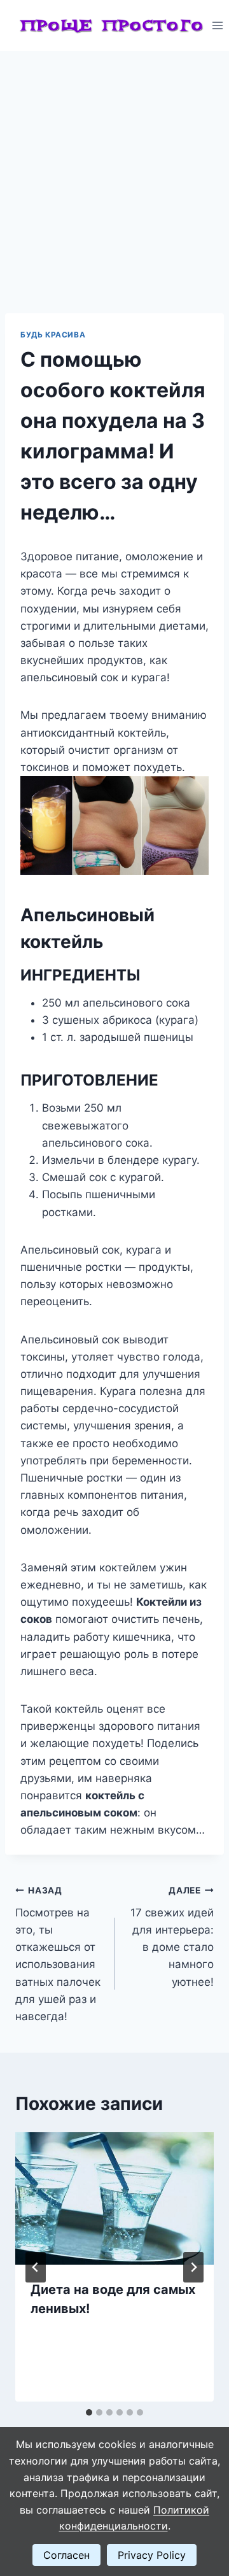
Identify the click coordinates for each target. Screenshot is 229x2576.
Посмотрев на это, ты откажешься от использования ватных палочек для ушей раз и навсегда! (58, 1954)
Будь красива (53, 335)
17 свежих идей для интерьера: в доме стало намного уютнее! (172, 1936)
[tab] (89, 2412)
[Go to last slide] (36, 2267)
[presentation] (114, 2198)
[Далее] (193, 2267)
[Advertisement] (114, 172)
